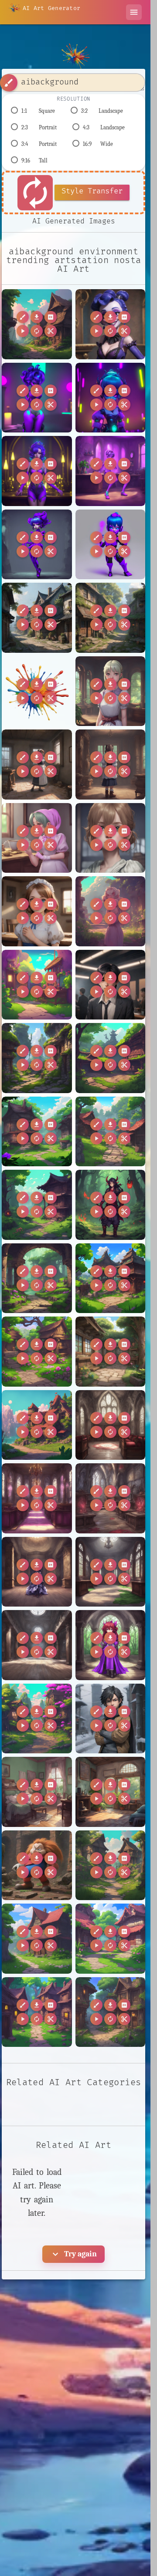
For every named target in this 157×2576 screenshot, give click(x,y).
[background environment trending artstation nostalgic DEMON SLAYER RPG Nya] (37, 1205)
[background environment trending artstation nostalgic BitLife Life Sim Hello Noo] (37, 985)
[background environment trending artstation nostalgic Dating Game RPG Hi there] (111, 1352)
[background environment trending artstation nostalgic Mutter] (111, 1865)
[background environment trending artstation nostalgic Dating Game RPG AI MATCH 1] (37, 1352)
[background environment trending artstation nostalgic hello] (111, 618)
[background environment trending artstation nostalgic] (37, 324)
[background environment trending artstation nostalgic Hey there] (37, 1425)
